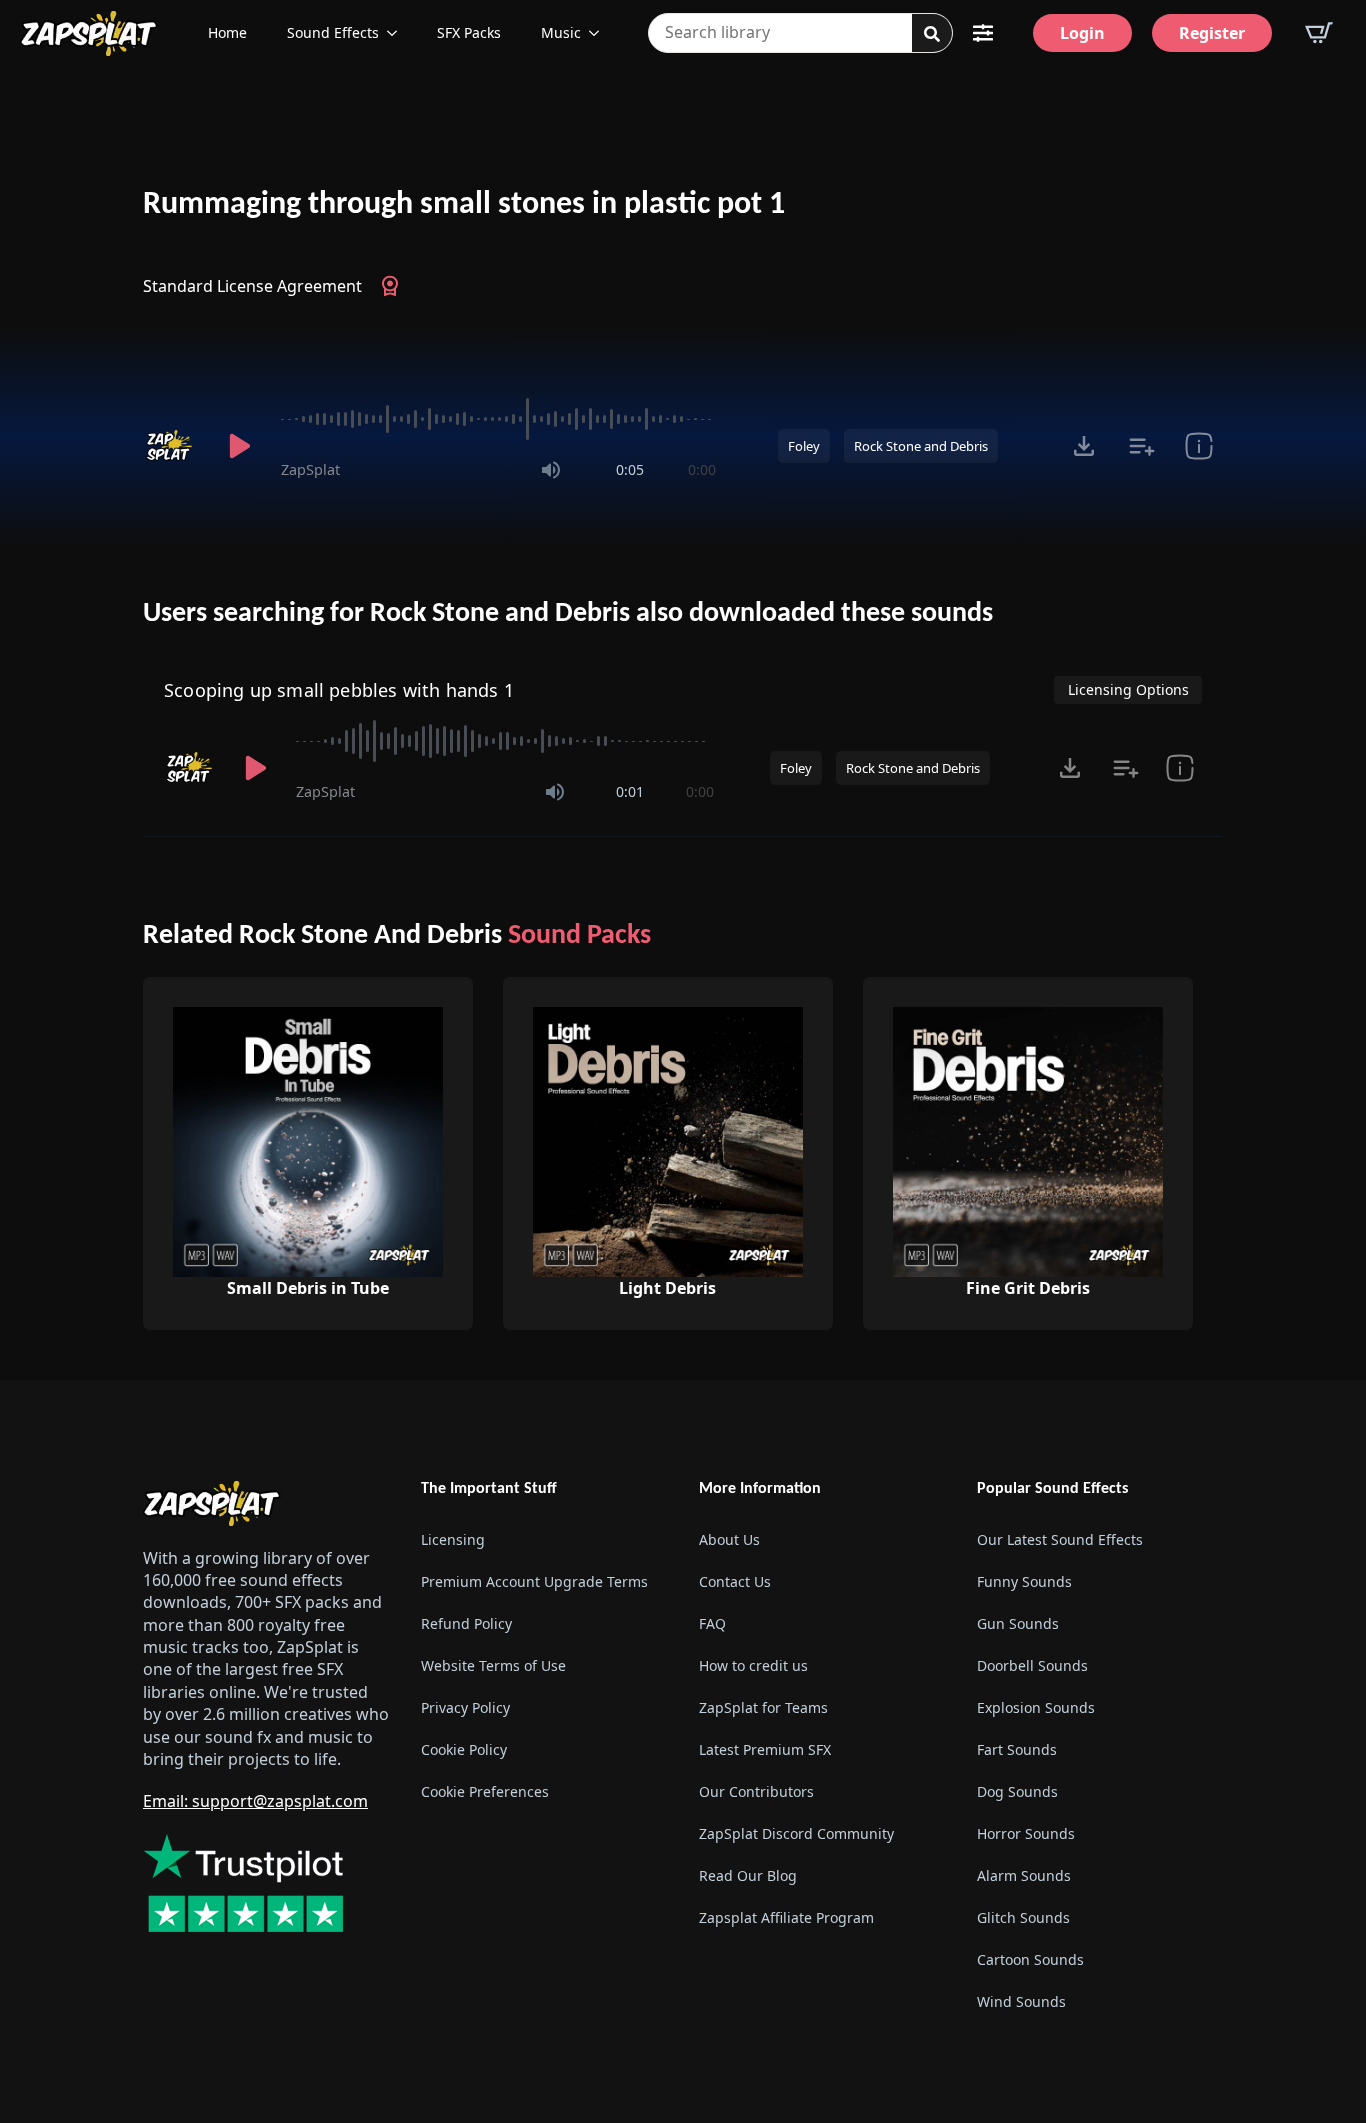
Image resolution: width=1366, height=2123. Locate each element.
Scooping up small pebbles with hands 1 (339, 690)
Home (227, 32)
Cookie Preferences (485, 1791)
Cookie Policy (464, 1749)
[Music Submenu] (600, 33)
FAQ (712, 1623)
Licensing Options (1128, 689)
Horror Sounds (1026, 1833)
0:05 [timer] (630, 469)
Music (561, 32)
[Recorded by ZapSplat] (171, 446)
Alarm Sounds (1024, 1875)
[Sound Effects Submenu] (398, 33)
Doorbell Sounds (1032, 1665)
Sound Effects (333, 32)
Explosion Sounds (1036, 1707)
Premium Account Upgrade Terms (534, 1581)
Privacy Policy (465, 1707)
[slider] (498, 419)
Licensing (453, 1539)
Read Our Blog (748, 1875)
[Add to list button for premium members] (1141, 446)
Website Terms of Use (493, 1665)
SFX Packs (469, 32)
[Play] (239, 446)
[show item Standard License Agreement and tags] (1198, 446)
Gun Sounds (1018, 1623)
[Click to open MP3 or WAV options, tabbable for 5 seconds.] (1084, 446)
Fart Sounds (1017, 1749)
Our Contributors (756, 1791)
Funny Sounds (1024, 1581)
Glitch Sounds (1023, 1917)
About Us (729, 1539)
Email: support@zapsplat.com (255, 1801)
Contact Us (735, 1581)
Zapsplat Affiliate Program (786, 1917)
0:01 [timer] (630, 791)
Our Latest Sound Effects (1060, 1539)
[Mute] (551, 470)
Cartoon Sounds (1030, 1959)
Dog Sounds (1017, 1791)
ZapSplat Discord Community (796, 1833)
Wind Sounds (1021, 2001)
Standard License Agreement (252, 286)
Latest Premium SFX (765, 1749)
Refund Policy (466, 1623)
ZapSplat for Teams (763, 1707)
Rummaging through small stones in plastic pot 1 (464, 205)
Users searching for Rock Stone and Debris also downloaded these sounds (568, 614)
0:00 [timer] (702, 469)
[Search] (932, 34)
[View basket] (1319, 33)
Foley (804, 446)
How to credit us (753, 1665)
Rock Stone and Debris (921, 446)
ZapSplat (310, 469)
